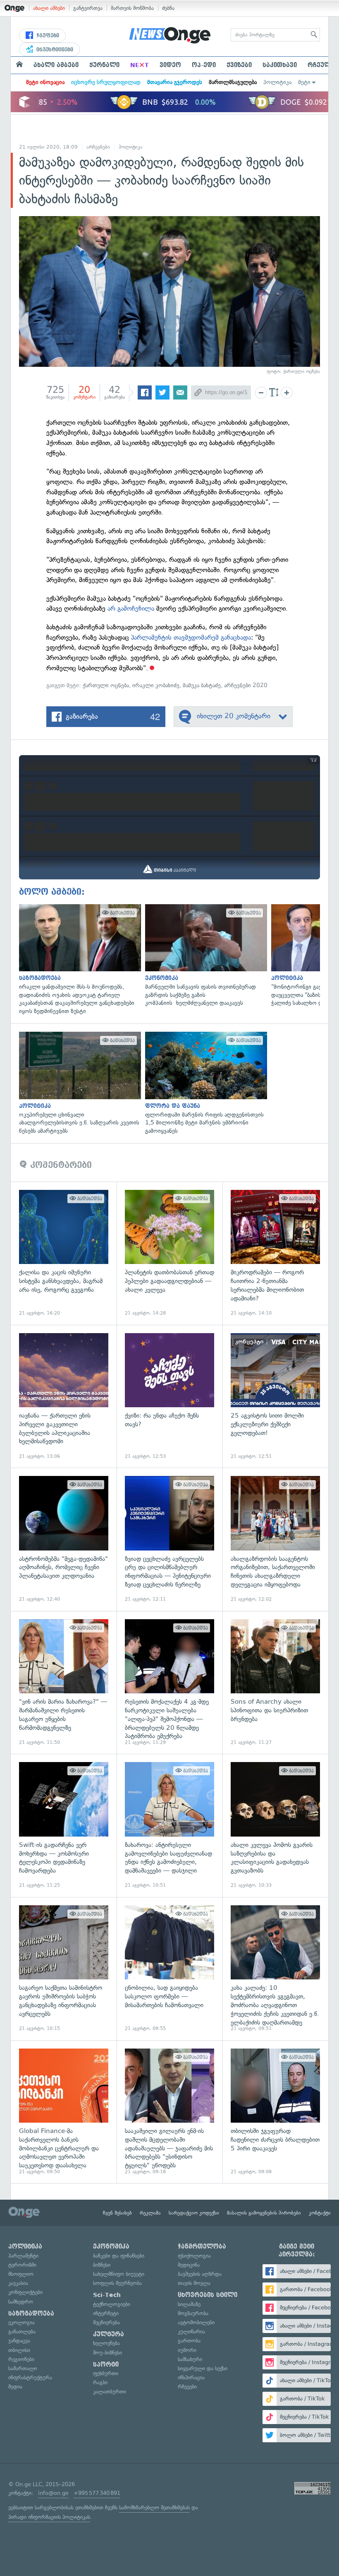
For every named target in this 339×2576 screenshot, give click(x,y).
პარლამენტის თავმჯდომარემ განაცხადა (191, 637)
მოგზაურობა (193, 2313)
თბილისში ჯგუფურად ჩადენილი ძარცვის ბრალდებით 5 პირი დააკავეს (275, 2112)
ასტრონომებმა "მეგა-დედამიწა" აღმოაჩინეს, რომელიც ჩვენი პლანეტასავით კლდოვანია (64, 1539)
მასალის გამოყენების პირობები (264, 2213)
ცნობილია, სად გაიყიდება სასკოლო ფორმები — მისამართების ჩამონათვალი (169, 1969)
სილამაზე (189, 2304)
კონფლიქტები (25, 2292)
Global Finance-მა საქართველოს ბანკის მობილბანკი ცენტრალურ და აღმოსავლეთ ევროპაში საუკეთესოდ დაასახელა (64, 2112)
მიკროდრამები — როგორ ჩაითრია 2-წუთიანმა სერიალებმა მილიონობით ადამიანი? (275, 1253)
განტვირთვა (88, 8)
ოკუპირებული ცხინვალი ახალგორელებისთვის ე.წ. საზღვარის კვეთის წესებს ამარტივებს (78, 1083)
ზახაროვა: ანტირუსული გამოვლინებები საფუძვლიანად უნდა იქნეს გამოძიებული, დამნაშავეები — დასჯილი (169, 1825)
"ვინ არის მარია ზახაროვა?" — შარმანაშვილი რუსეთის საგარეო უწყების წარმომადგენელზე (64, 1683)
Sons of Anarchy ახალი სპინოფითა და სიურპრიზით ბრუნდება (275, 1683)
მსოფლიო (21, 2274)
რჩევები (187, 2387)
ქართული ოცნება (106, 685)
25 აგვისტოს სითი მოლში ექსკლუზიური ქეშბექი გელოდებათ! (275, 1396)
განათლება (22, 2332)
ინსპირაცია (191, 2377)
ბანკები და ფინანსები (119, 2256)
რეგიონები (21, 2359)
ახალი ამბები (49, 8)
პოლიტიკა (277, 82)
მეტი (304, 82)
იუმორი (187, 2350)
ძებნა (168, 8)
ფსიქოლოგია (194, 2256)
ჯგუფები (47, 36)
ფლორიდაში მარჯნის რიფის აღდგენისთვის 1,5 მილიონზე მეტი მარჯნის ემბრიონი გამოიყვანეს (204, 1083)
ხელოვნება (106, 2343)
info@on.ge (53, 2493)
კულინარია (191, 2332)
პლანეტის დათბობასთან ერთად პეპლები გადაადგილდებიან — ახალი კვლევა (169, 1253)
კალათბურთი (110, 2392)
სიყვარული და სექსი (203, 2368)
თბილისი (19, 2350)
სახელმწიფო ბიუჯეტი (119, 2274)
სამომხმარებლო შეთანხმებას (154, 2507)
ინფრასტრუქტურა (30, 2377)
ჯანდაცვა (19, 2341)
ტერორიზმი (22, 2265)
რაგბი (100, 2382)
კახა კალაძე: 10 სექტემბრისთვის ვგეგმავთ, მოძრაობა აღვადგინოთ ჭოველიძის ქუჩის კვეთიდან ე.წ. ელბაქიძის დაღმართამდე (275, 1969)
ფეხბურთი (106, 2373)
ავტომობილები (196, 2322)
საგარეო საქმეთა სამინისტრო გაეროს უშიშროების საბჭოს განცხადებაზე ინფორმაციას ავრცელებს (64, 1969)
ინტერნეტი (106, 2313)
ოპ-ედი (204, 65)
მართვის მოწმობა (132, 8)
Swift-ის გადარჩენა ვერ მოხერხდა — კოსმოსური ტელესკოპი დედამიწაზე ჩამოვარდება (64, 1825)
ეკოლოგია (21, 2322)
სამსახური (190, 2359)
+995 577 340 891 (97, 2493)
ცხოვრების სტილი (208, 2295)
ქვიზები (239, 65)
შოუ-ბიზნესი (107, 2353)
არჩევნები (98, 147)
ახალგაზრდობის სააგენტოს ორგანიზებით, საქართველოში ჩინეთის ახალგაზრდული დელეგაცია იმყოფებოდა (275, 1539)
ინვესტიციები (54, 50)
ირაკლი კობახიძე (156, 685)
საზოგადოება (31, 2314)
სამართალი (23, 2368)
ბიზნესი (102, 2265)
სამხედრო (21, 2302)
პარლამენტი (23, 2256)
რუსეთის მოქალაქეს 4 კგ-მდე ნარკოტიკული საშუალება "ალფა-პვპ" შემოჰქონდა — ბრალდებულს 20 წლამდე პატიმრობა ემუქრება (169, 1683)
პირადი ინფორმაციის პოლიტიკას (49, 2517)
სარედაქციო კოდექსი (194, 2213)
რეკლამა (150, 2213)
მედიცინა (189, 2265)
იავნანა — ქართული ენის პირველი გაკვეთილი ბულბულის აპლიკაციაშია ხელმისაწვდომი (64, 1396)
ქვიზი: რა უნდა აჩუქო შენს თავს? (169, 1396)
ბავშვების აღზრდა (200, 2274)
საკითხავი (280, 65)
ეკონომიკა (111, 2246)
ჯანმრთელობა (202, 2246)
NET (140, 65)
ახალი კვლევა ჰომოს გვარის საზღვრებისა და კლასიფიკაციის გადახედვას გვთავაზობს (275, 1825)
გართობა (189, 2341)
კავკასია (18, 2283)
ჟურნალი (104, 65)
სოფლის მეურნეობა (117, 2283)
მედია (15, 2387)
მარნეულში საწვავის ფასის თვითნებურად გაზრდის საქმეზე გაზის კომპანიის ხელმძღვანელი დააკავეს (204, 956)
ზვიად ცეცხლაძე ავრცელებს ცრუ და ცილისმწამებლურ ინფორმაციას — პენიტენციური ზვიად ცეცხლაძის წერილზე (169, 1539)
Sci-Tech (107, 2295)
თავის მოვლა (194, 2283)
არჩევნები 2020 (246, 685)
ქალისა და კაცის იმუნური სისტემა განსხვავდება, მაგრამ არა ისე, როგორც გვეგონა (64, 1253)
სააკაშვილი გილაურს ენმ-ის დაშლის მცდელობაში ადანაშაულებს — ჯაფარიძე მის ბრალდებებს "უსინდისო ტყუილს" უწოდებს (169, 2112)
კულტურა (109, 2334)
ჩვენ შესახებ (117, 2213)
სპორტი (106, 2364)
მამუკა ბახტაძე (202, 685)
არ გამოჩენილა (131, 608)
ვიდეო (170, 65)
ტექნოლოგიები (112, 2304)
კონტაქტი (320, 2213)
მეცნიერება (106, 2322)
